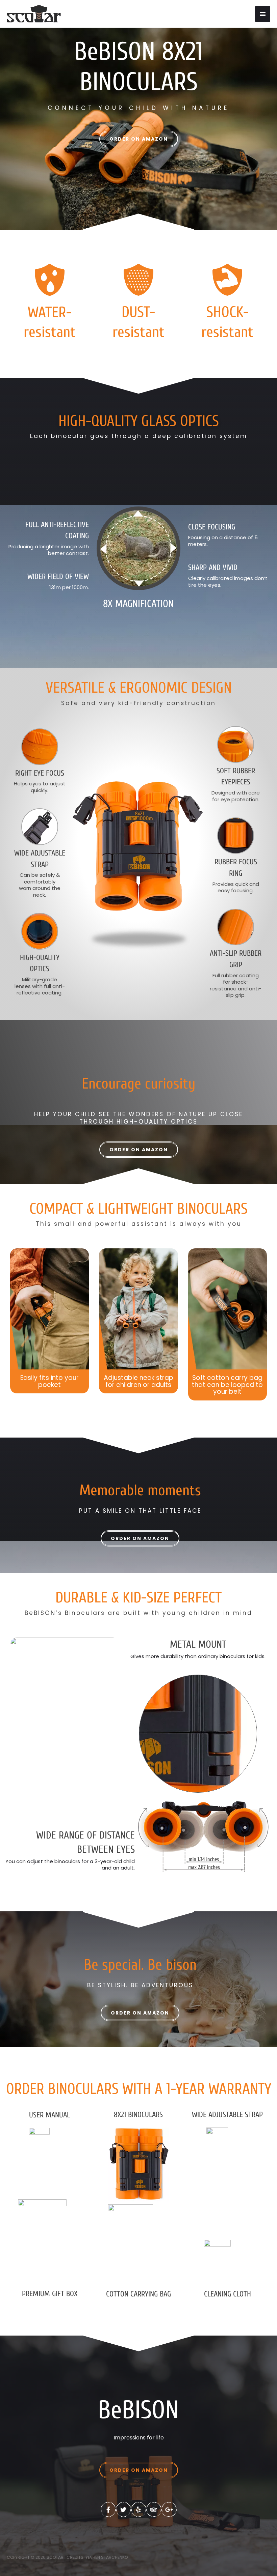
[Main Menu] (263, 14)
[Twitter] (123, 2509)
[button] (139, 139)
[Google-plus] (169, 2509)
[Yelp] (139, 2509)
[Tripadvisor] (154, 2509)
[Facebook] (108, 2509)
